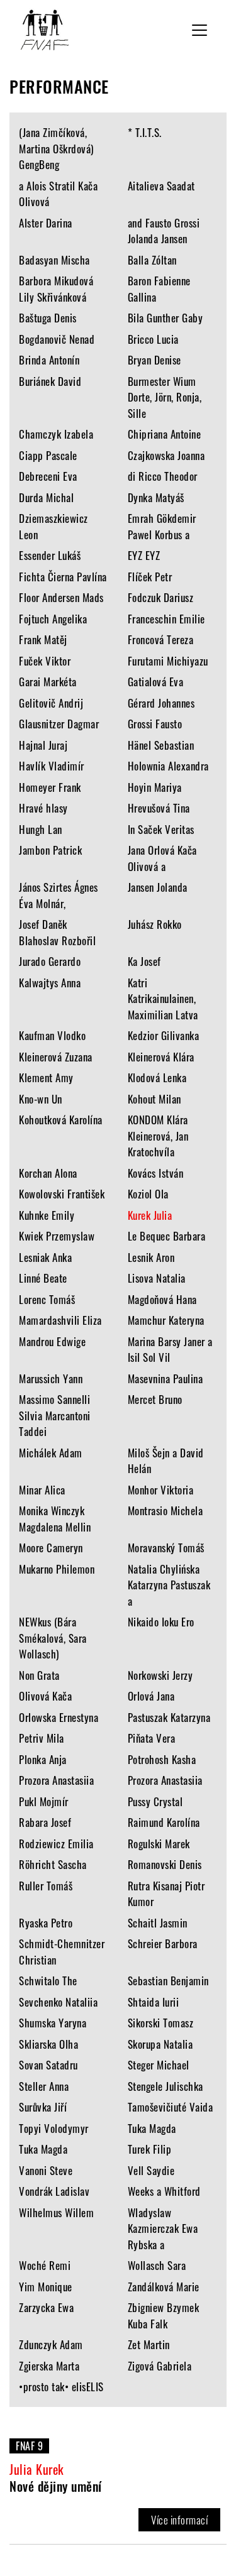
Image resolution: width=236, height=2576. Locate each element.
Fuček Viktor (45, 661)
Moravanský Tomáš (166, 1548)
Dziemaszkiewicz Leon (53, 526)
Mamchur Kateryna (166, 1320)
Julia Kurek (37, 2469)
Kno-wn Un (41, 1099)
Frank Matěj (43, 639)
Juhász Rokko (155, 924)
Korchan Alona (48, 1173)
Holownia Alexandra (168, 766)
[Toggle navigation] (199, 30)
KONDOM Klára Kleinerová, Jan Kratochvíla (158, 1136)
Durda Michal (46, 497)
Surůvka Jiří (43, 2107)
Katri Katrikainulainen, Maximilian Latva (163, 999)
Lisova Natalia (157, 1278)
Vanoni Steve (46, 2170)
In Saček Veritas (161, 829)
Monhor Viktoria (161, 1490)
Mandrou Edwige (52, 1341)
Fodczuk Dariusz (161, 597)
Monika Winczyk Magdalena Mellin (55, 1519)
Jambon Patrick (50, 850)
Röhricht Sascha (53, 1864)
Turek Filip (150, 2149)
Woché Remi (45, 2265)
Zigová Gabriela (160, 2366)
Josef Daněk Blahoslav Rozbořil (57, 932)
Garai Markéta (48, 682)
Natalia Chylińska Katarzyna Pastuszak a (169, 1585)
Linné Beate (43, 1278)
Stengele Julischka (166, 2086)
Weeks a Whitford (164, 2191)
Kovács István (156, 1173)
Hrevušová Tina (159, 808)
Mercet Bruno (155, 1399)
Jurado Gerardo (50, 961)
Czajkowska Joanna (166, 455)
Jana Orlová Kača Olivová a (162, 858)
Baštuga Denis (48, 318)
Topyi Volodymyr (54, 2128)
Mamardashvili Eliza (60, 1320)
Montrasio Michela (166, 1510)
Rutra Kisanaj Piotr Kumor (166, 1894)
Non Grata (39, 1675)
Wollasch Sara (157, 2265)
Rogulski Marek (159, 1844)
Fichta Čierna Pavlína (63, 577)
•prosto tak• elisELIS (61, 2387)
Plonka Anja (43, 1759)
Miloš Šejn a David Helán (166, 1461)
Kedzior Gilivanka (164, 1035)
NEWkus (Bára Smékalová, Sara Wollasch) (53, 1638)
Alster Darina (46, 223)
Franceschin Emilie (166, 619)
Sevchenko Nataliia (58, 2002)
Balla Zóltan (152, 260)
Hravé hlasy (43, 808)
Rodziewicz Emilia (56, 1844)
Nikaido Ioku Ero (161, 1622)
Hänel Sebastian (161, 745)
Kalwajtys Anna (50, 983)
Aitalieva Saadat (161, 186)
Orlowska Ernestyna (59, 1717)
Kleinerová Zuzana (56, 1057)
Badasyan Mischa (54, 260)
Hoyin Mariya (155, 787)
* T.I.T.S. (145, 132)
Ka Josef (144, 961)
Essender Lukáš (50, 555)
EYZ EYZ (144, 555)
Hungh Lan (41, 829)
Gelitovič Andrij (51, 703)
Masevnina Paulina (166, 1378)
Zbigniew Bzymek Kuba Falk (164, 2316)
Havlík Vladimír (52, 766)
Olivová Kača (45, 1696)
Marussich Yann (51, 1378)
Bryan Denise (155, 360)
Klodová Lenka (157, 1077)
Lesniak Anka (45, 1257)
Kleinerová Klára (161, 1057)
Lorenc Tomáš (47, 1299)
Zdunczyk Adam (51, 2344)
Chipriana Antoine (165, 434)
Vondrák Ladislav (54, 2191)
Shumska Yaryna (53, 2023)
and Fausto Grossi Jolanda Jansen (164, 231)
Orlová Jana (151, 1696)
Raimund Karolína (164, 1822)
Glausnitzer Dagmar (59, 724)
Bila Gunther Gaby (166, 318)
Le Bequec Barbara (167, 1236)
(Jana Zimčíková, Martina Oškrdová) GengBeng (56, 148)
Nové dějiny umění (56, 2486)
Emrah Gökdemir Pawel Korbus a (162, 526)
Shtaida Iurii (154, 2002)
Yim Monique (46, 2287)
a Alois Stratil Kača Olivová (58, 194)
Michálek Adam (51, 1453)
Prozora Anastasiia (56, 1780)
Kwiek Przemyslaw (57, 1236)
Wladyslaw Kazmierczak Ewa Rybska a (163, 2228)
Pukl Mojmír (44, 1801)
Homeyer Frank (50, 787)
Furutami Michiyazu (168, 661)
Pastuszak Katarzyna (169, 1717)
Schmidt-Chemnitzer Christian (62, 1952)
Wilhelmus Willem (56, 2212)
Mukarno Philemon (57, 1569)
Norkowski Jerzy (160, 1675)
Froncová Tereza (161, 639)
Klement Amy (46, 1077)
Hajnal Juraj (43, 745)
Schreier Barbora (163, 1943)
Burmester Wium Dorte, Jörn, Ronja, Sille (165, 397)
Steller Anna (44, 2086)
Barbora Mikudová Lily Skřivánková (56, 289)
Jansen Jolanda (158, 887)
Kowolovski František (62, 1194)
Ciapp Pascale (48, 455)
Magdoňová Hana (162, 1299)
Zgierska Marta (49, 2366)
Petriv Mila (42, 1738)
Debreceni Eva (48, 476)
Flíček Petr (150, 577)
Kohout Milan (155, 1099)
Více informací (179, 2520)
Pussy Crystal (155, 1801)
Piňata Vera (152, 1738)
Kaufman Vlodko (52, 1035)
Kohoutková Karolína (61, 1120)
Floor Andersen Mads (61, 597)
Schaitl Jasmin (158, 1923)
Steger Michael (159, 2065)
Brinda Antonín (49, 360)
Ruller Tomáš (46, 1886)
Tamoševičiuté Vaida (171, 2107)
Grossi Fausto (155, 724)
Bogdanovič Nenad (57, 339)
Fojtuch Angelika (53, 619)
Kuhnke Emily (47, 1215)
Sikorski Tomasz (161, 2023)
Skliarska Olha (48, 2044)
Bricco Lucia (153, 339)
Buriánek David (50, 381)
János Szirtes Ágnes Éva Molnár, (59, 895)
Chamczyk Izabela (56, 434)
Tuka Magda (152, 2128)
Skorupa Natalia (160, 2044)
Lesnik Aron (151, 1257)
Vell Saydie (151, 2170)
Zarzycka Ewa (46, 2307)
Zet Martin (149, 2344)
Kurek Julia (150, 1215)
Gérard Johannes (161, 703)
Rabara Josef (45, 1822)
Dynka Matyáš (156, 497)
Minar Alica (42, 1490)
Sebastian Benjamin (168, 1981)
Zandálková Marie (164, 2287)
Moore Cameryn (51, 1548)
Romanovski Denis (165, 1864)
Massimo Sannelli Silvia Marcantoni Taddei (55, 1415)
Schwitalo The (48, 1981)
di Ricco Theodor (163, 476)
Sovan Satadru (48, 2065)
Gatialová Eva (156, 682)
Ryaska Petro (46, 1923)
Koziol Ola (148, 1194)
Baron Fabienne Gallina (159, 289)
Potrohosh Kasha (162, 1759)
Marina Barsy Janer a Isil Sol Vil (170, 1350)
